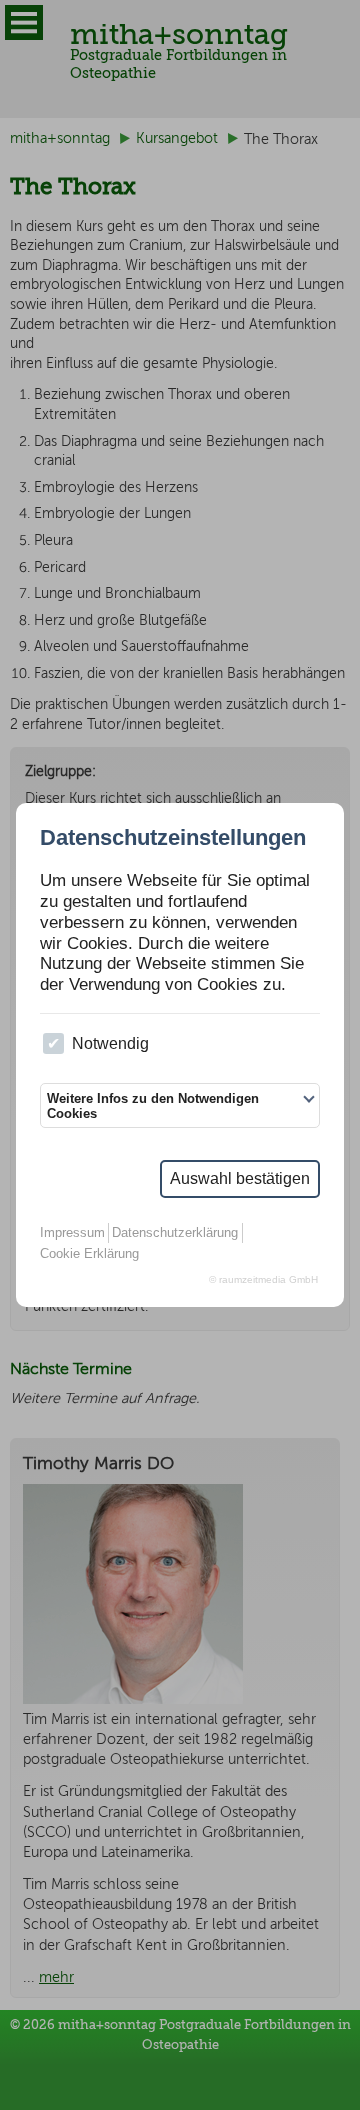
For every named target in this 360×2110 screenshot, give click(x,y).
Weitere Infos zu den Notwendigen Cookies (153, 1106)
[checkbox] (53, 1043)
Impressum (72, 1232)
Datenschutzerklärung (175, 1232)
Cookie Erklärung (89, 1253)
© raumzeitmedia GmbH (263, 1279)
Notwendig (110, 1043)
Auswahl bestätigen (240, 1178)
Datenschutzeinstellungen (173, 838)
